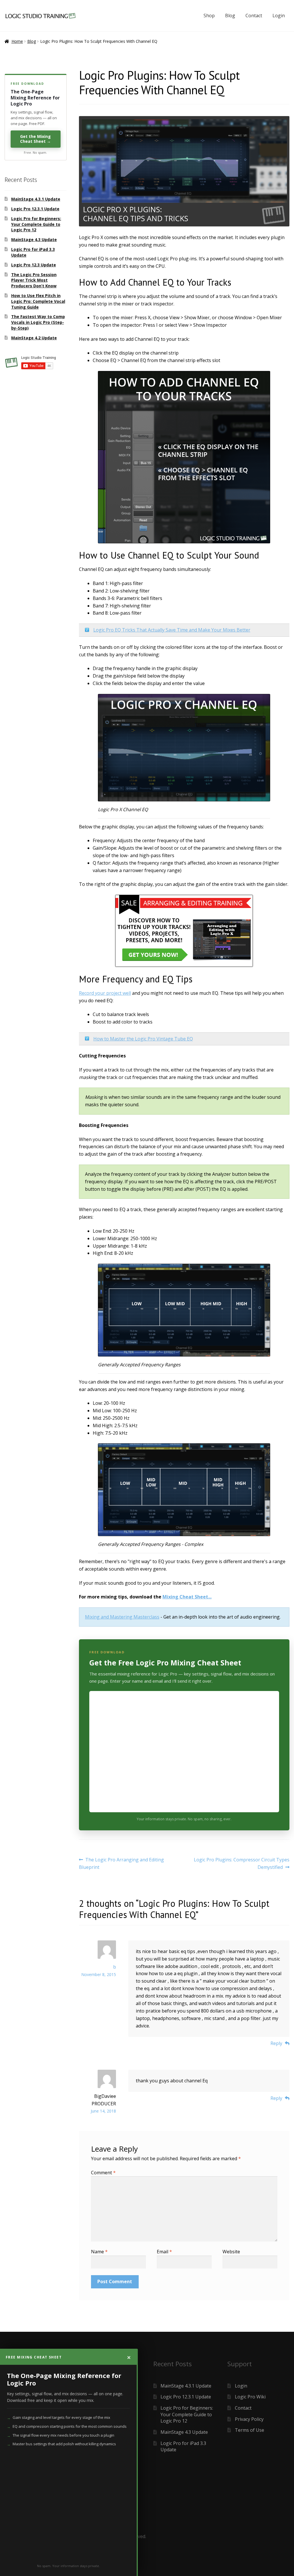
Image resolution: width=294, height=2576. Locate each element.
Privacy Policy (249, 2419)
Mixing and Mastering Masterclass (122, 1617)
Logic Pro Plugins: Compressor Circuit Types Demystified (241, 1863)
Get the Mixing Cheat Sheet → (35, 139)
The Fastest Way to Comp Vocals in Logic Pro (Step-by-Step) (38, 322)
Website (231, 2252)
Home (17, 41)
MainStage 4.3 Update (34, 239)
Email (164, 2252)
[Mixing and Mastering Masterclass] (184, 931)
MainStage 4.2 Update (34, 338)
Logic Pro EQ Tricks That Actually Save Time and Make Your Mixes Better (172, 630)
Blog (230, 16)
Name (99, 2252)
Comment (103, 2173)
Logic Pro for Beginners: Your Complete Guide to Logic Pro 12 (36, 224)
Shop (209, 16)
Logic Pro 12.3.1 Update (35, 209)
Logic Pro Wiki (250, 2397)
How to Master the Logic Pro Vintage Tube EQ (143, 1039)
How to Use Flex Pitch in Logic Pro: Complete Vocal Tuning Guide (38, 301)
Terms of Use (249, 2430)
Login (279, 16)
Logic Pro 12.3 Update (34, 265)
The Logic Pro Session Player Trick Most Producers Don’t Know (34, 280)
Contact (254, 16)
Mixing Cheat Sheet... (187, 1597)
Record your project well (105, 993)
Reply (276, 2043)
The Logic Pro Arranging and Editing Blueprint (122, 1863)
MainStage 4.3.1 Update (36, 199)
